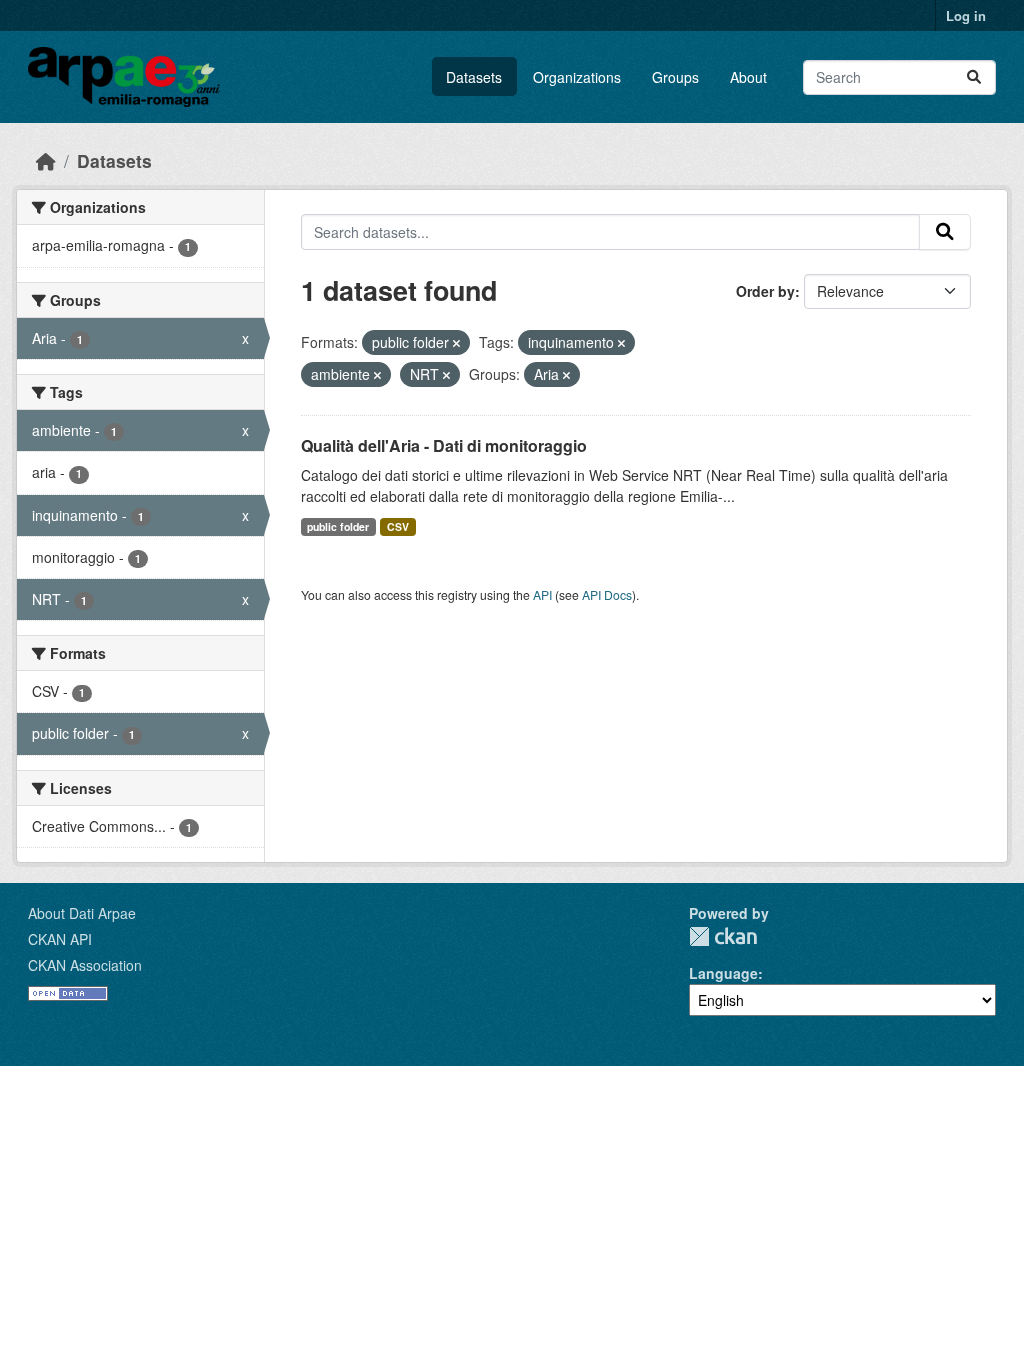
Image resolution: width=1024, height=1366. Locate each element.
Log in (966, 15)
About (748, 77)
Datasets (474, 77)
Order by (765, 291)
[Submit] (974, 77)
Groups (675, 77)
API (542, 594)
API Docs (607, 594)
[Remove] (456, 343)
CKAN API (60, 939)
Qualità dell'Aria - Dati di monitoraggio (444, 445)
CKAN (723, 936)
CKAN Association (85, 965)
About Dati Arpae (82, 913)
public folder (338, 526)
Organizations (577, 77)
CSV (398, 526)
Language (723, 973)
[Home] (46, 160)
